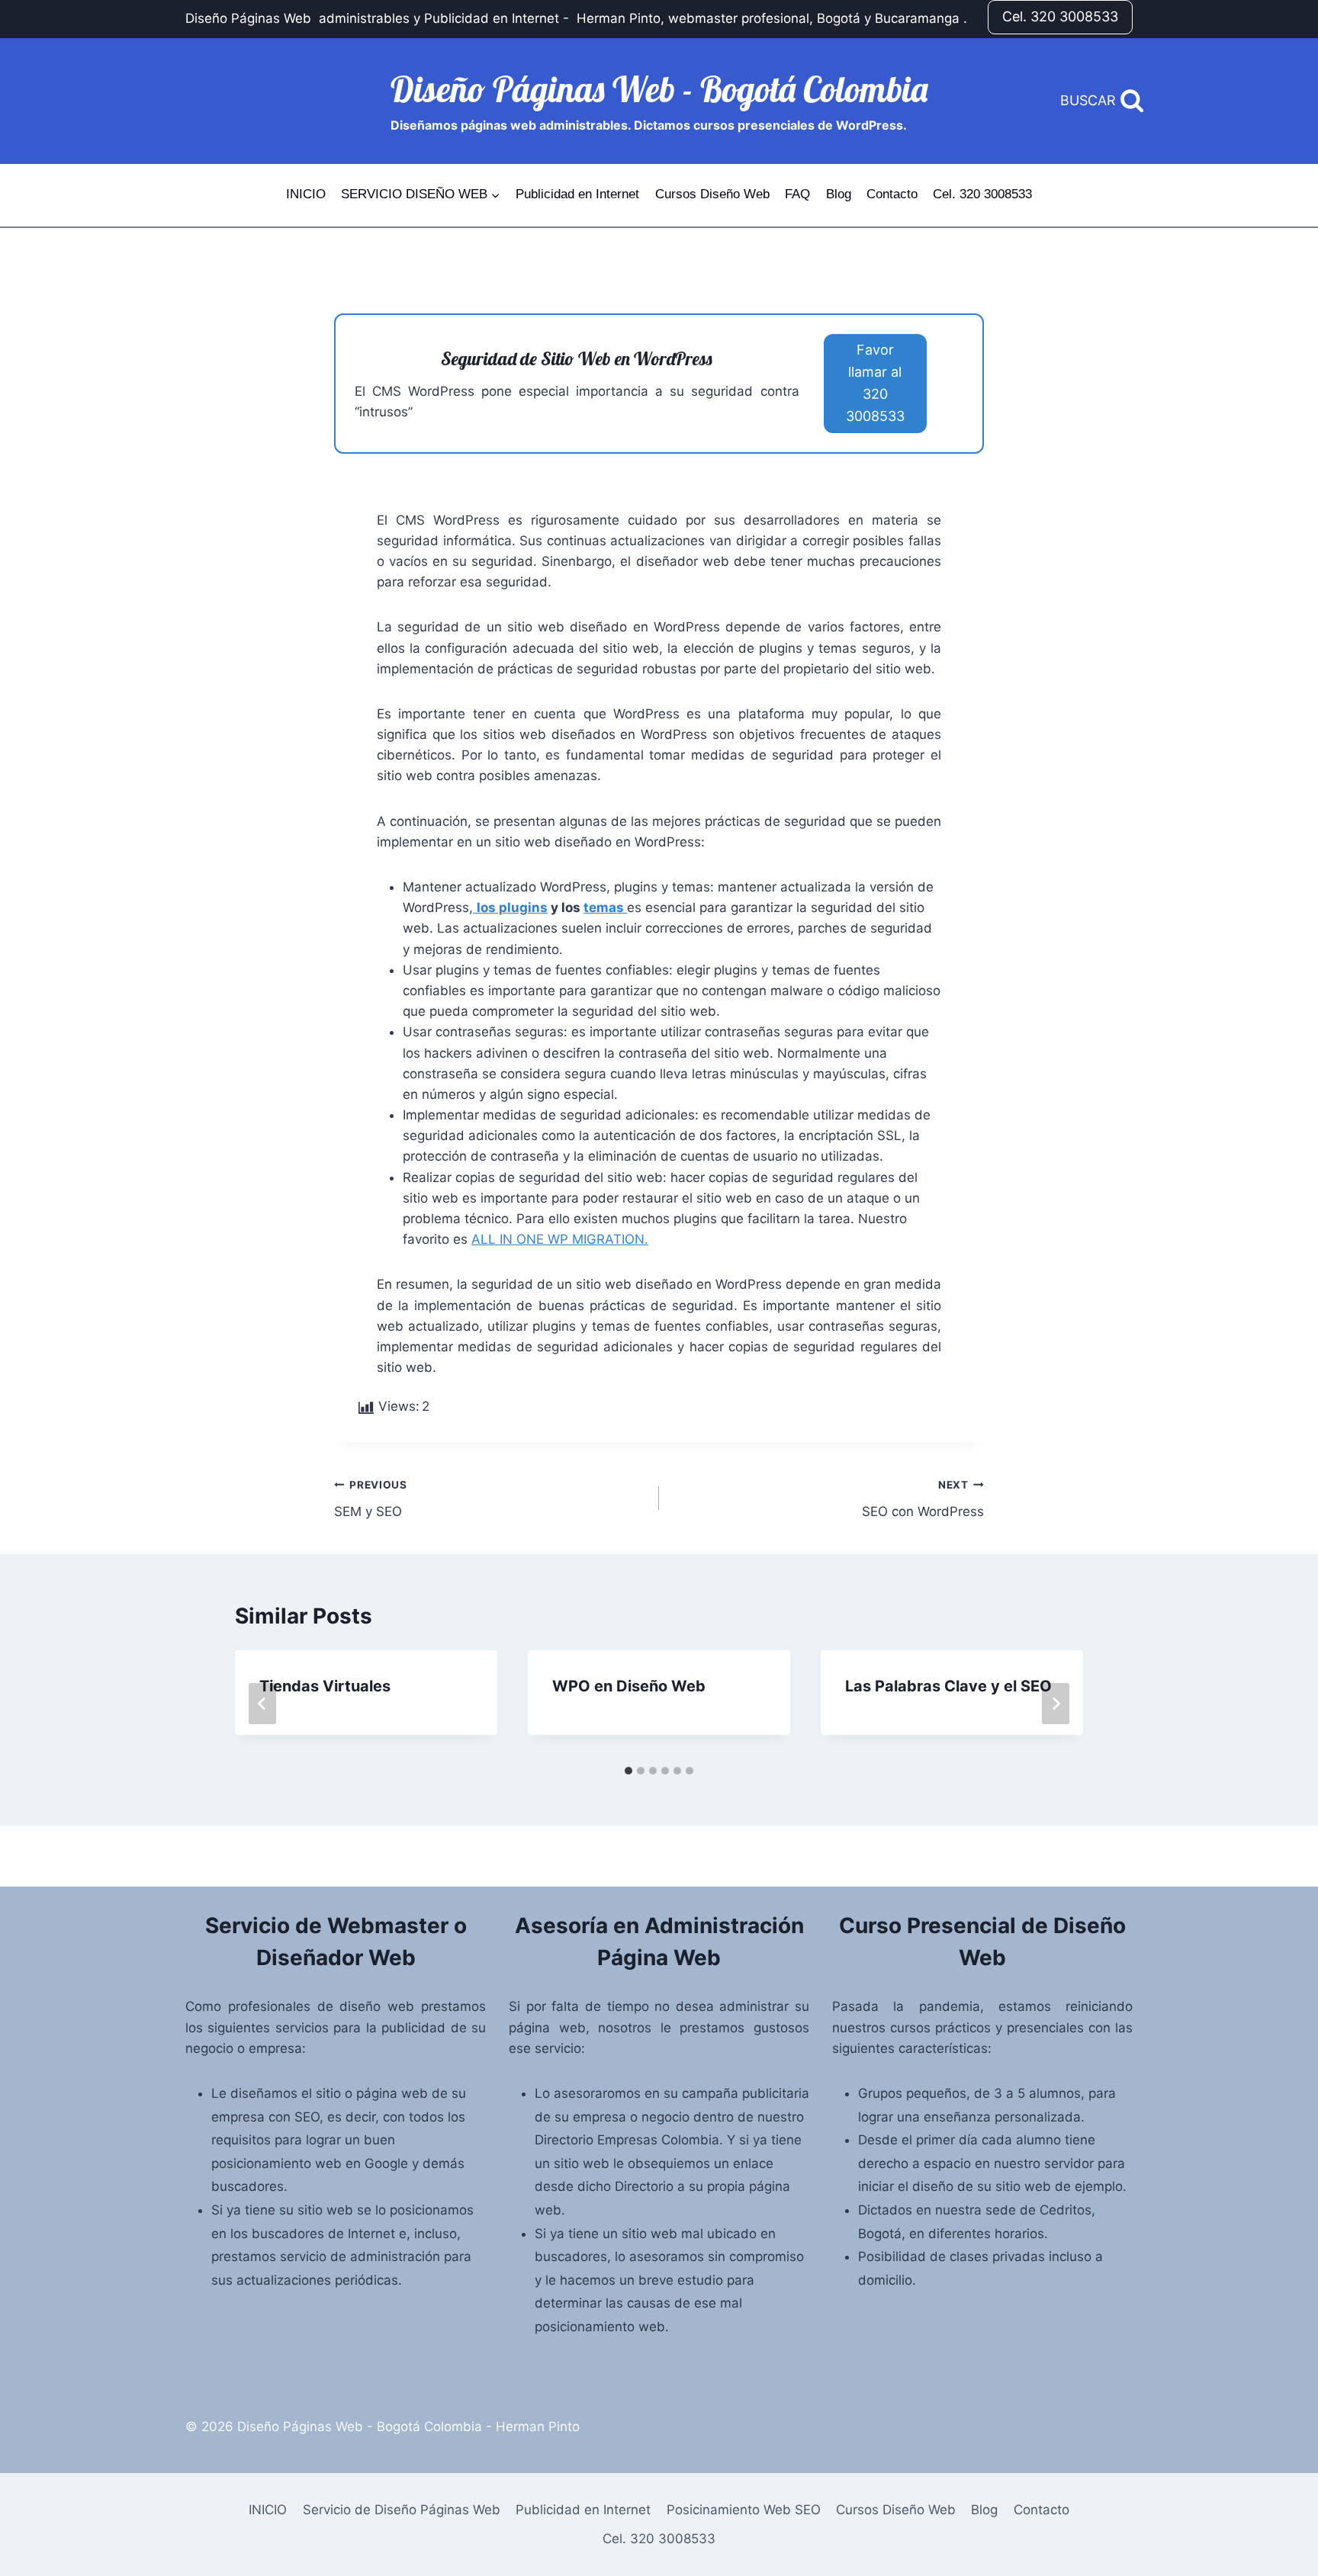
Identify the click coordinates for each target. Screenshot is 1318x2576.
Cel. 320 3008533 (1060, 16)
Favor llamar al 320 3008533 (875, 382)
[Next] (1056, 1704)
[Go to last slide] (262, 1704)
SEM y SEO (371, 1499)
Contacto (892, 194)
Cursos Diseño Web (712, 194)
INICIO (306, 194)
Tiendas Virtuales (325, 1686)
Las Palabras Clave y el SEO (948, 1686)
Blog (839, 194)
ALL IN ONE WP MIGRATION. (560, 1239)
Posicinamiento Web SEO (744, 2510)
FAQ (797, 194)
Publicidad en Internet (577, 194)
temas (605, 907)
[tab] (628, 1771)
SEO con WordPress (923, 1499)
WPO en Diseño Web (629, 1686)
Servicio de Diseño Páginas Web (402, 2510)
